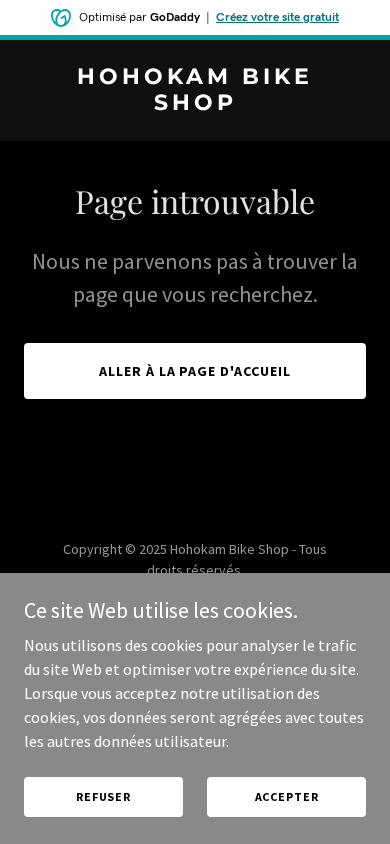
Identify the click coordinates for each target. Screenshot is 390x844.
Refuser (103, 796)
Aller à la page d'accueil (195, 371)
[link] (195, 104)
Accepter (287, 796)
